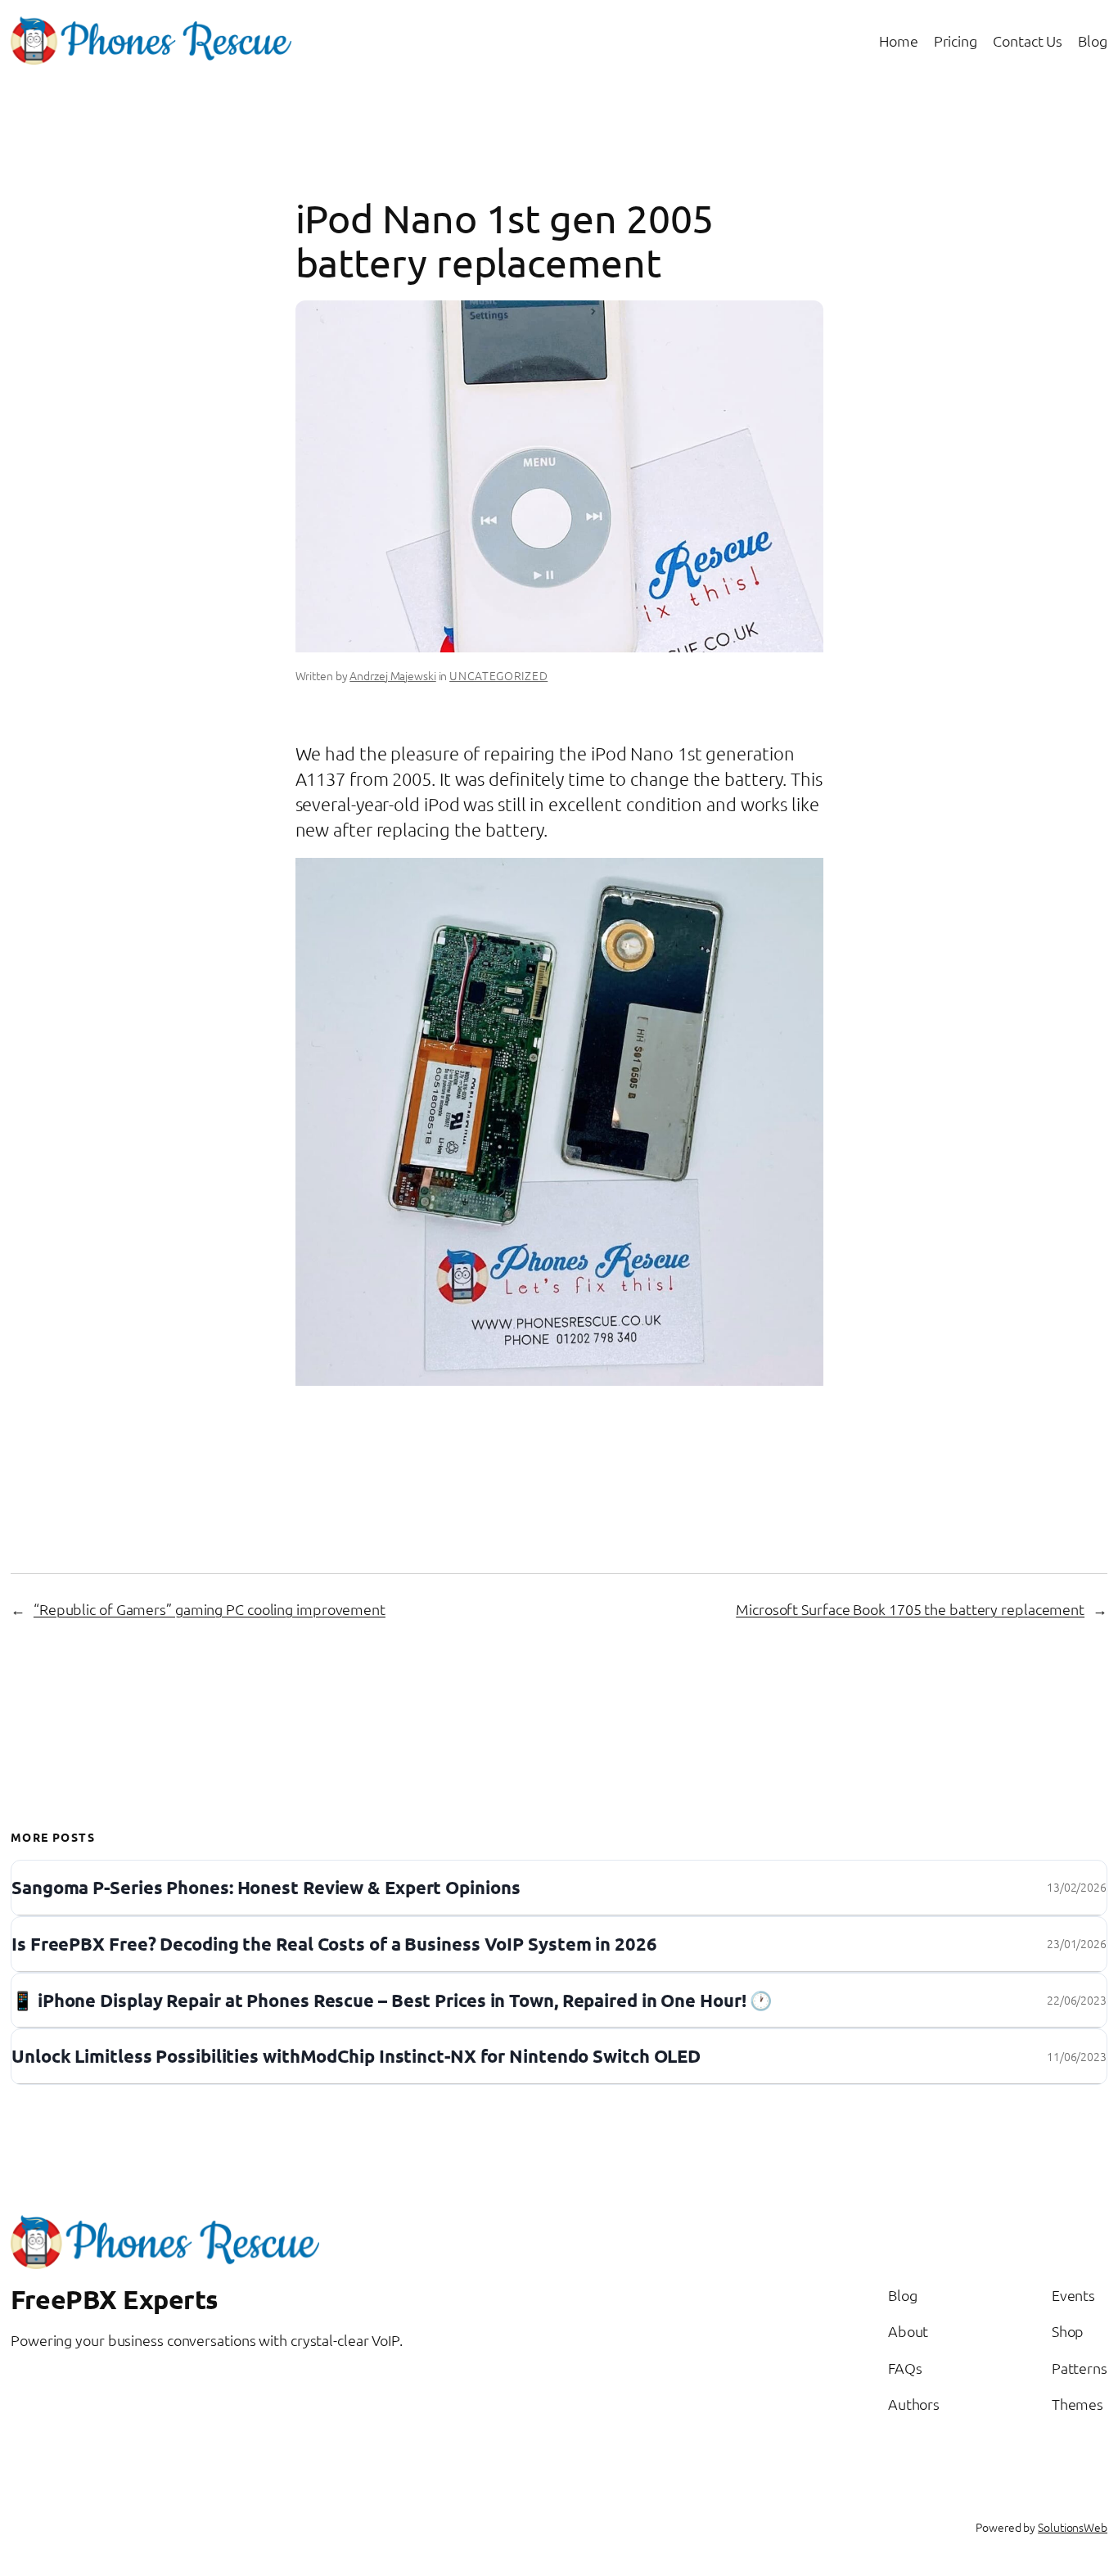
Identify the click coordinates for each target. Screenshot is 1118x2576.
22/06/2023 (1077, 2000)
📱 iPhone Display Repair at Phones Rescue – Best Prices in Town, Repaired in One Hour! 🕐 (392, 2001)
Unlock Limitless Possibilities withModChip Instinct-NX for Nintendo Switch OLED (356, 2057)
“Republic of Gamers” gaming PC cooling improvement (210, 1609)
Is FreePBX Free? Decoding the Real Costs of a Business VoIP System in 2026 (334, 1944)
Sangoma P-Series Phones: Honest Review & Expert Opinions (266, 1888)
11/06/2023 (1077, 2056)
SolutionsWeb (1073, 2527)
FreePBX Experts (115, 2299)
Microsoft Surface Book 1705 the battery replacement (910, 1609)
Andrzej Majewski (392, 675)
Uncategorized (498, 675)
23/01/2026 (1077, 1943)
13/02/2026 (1077, 1887)
